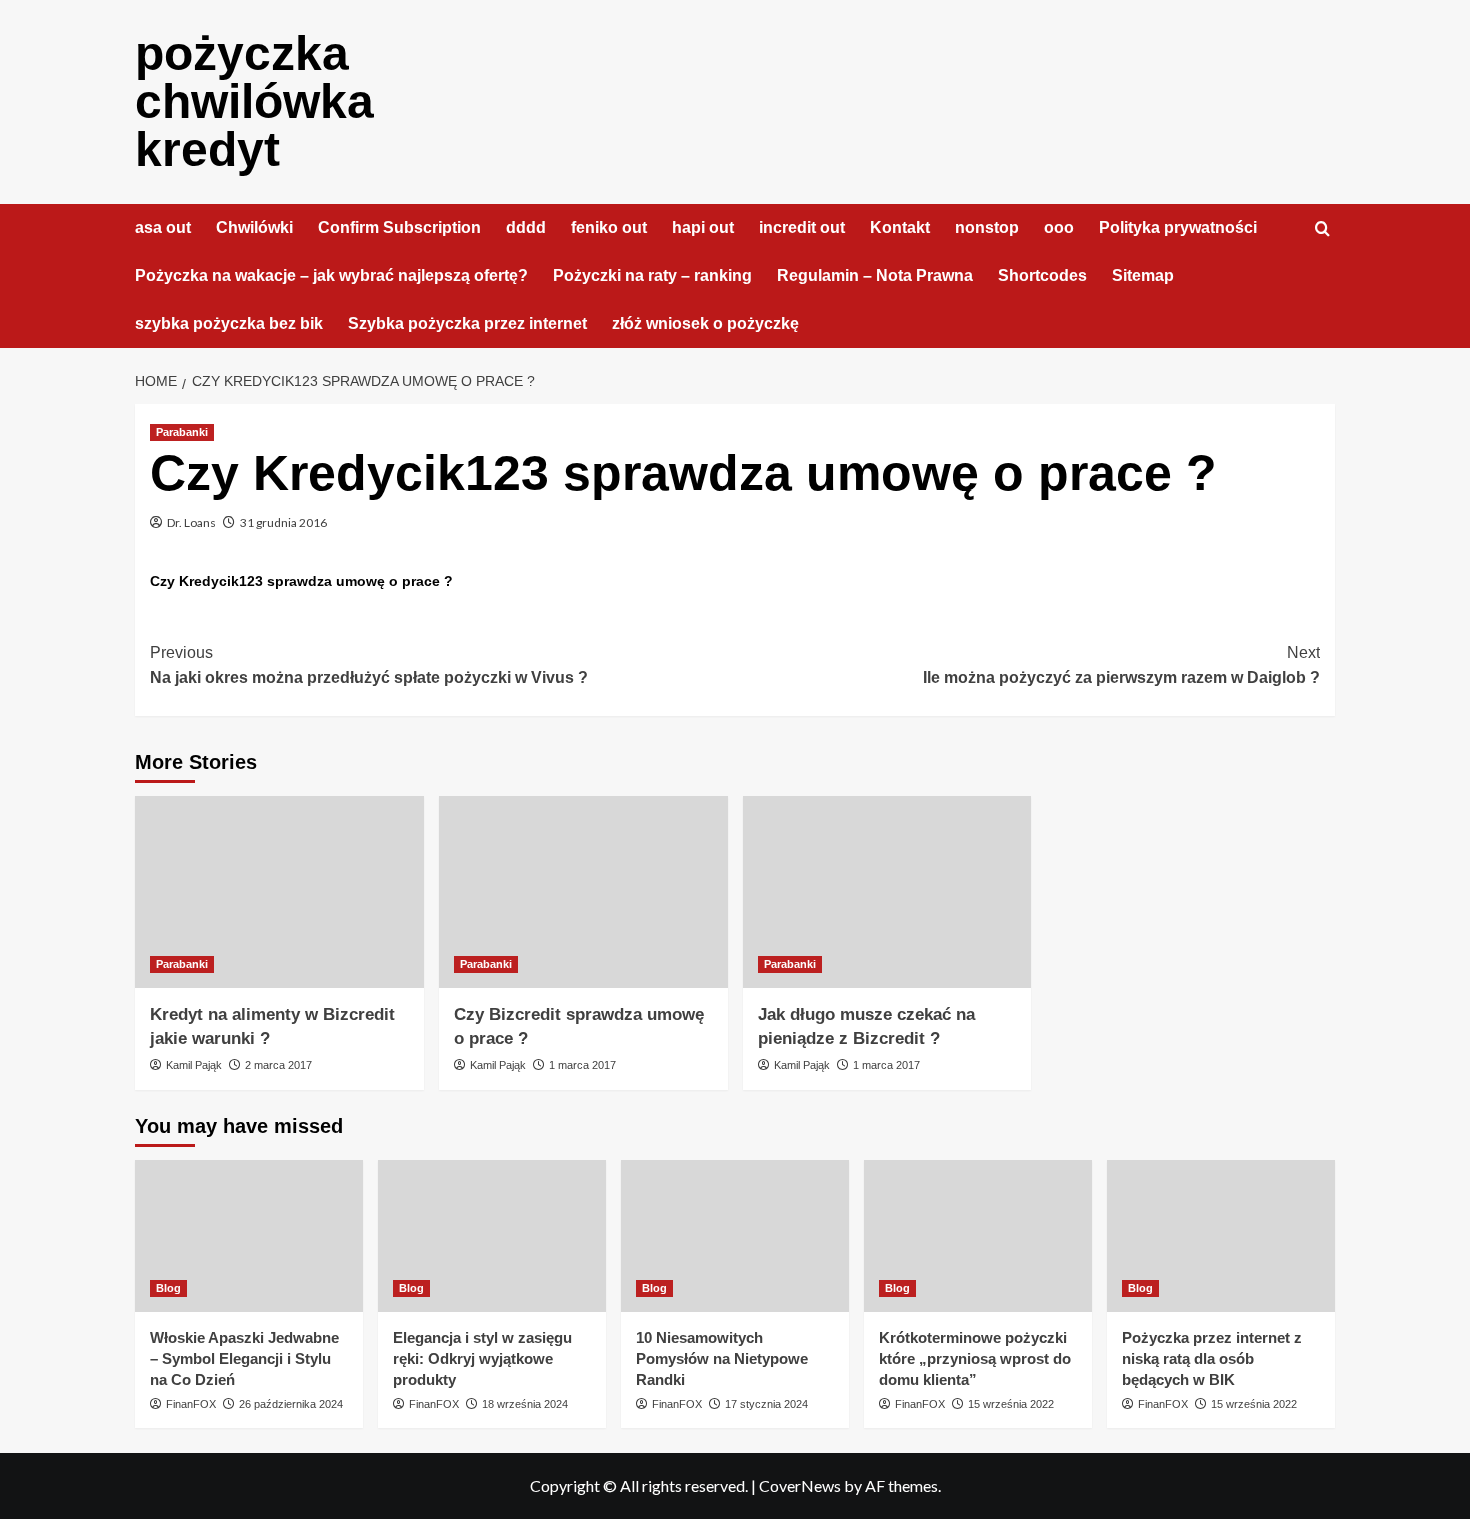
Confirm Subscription (399, 227)
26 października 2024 (291, 1404)
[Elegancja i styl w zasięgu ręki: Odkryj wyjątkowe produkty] (492, 1236)
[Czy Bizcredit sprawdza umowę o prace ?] (583, 892)
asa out (163, 227)
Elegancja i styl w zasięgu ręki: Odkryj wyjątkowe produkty (482, 1358)
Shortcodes (1042, 275)
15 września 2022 (1011, 1404)
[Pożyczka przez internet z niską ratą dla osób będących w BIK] (1221, 1236)
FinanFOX (191, 1404)
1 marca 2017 (582, 1065)
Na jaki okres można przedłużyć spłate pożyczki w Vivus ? (369, 665)
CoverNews (800, 1485)
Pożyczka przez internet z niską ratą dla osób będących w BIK (1212, 1358)
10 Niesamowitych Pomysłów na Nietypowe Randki (722, 1358)
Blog (168, 1288)
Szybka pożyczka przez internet (467, 323)
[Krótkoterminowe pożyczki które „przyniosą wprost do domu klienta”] (978, 1236)
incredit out (802, 227)
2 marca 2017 (278, 1065)
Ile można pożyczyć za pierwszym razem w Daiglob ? (1121, 665)
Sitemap (1143, 275)
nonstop (987, 227)
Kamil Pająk (194, 1065)
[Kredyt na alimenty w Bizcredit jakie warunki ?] (279, 892)
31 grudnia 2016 (283, 522)
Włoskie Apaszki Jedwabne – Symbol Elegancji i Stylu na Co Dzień (244, 1358)
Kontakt (900, 227)
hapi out (703, 227)
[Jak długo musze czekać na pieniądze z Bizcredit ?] (887, 892)
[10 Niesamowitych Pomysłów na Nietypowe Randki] (735, 1236)
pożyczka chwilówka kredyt (254, 101)
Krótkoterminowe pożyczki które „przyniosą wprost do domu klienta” (975, 1358)
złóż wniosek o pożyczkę (705, 323)
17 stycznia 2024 (766, 1404)
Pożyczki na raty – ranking (652, 275)
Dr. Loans (191, 522)
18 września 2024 (525, 1404)
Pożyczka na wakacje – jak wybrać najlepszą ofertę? (331, 275)
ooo (1059, 227)
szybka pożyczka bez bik (229, 323)
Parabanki (182, 432)
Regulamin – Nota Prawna (875, 275)
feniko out (609, 227)
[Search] (1322, 229)
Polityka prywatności (1178, 227)
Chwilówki (254, 227)
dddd (526, 227)
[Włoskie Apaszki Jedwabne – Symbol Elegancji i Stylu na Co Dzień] (249, 1236)
